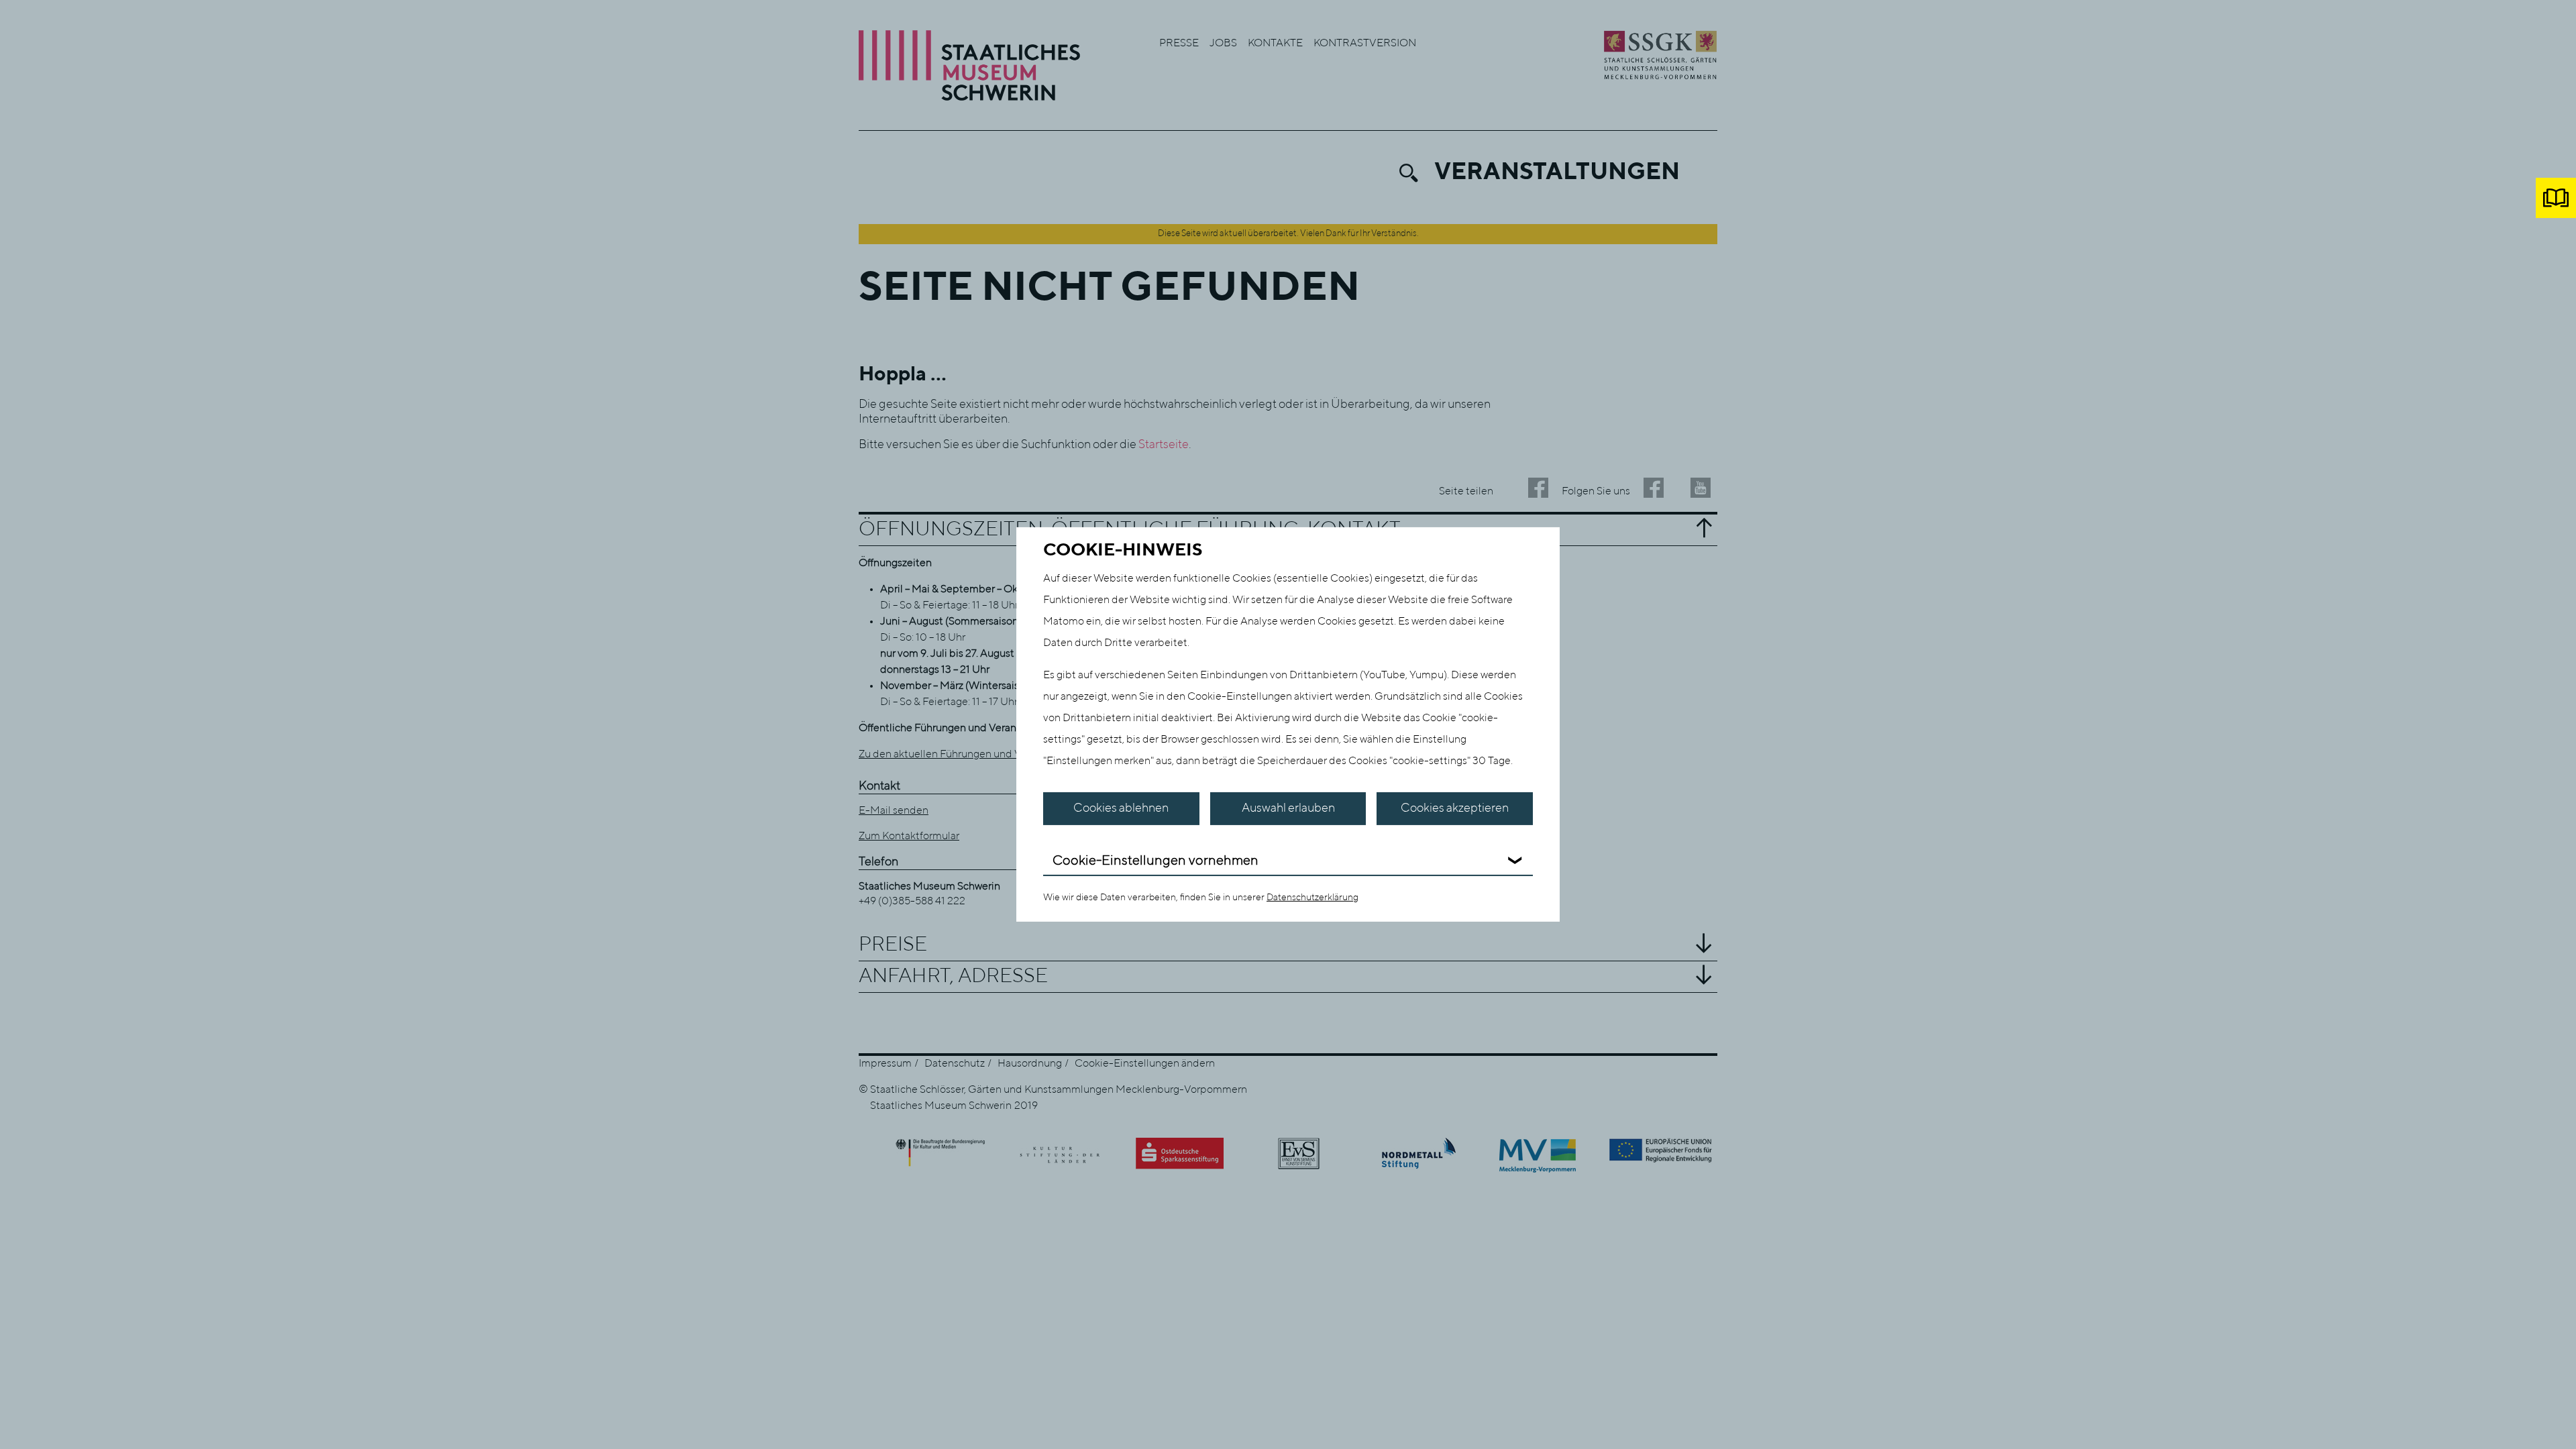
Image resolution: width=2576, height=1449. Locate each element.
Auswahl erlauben (1288, 808)
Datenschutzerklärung (1312, 898)
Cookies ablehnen (1121, 808)
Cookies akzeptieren (1455, 808)
